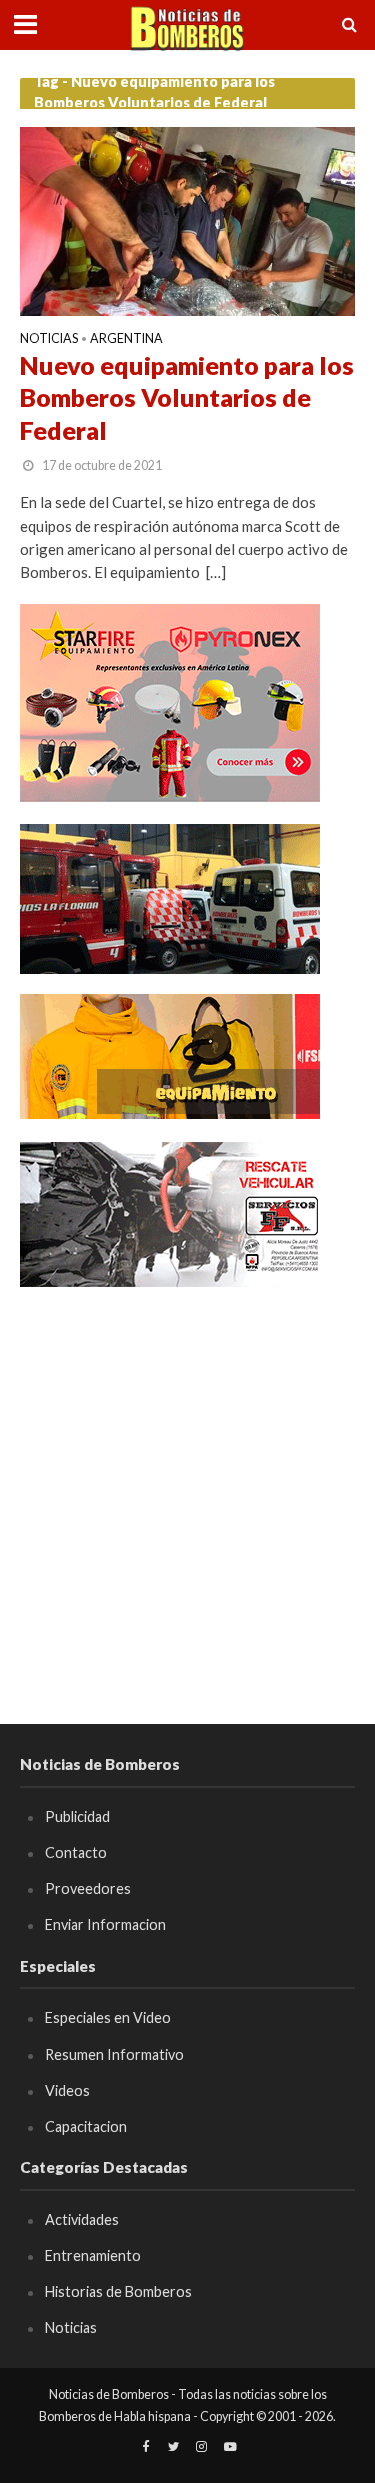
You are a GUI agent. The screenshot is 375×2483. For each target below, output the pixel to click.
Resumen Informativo (114, 2054)
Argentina (126, 339)
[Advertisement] (187, 1496)
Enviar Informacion (105, 1924)
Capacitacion (86, 2126)
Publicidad (77, 1816)
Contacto (76, 1852)
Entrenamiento (93, 2255)
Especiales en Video (108, 2017)
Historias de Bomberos (118, 2291)
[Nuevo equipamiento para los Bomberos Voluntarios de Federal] (187, 219)
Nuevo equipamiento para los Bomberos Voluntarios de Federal (187, 397)
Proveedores (88, 1888)
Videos (67, 2090)
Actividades (82, 2219)
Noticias (49, 339)
